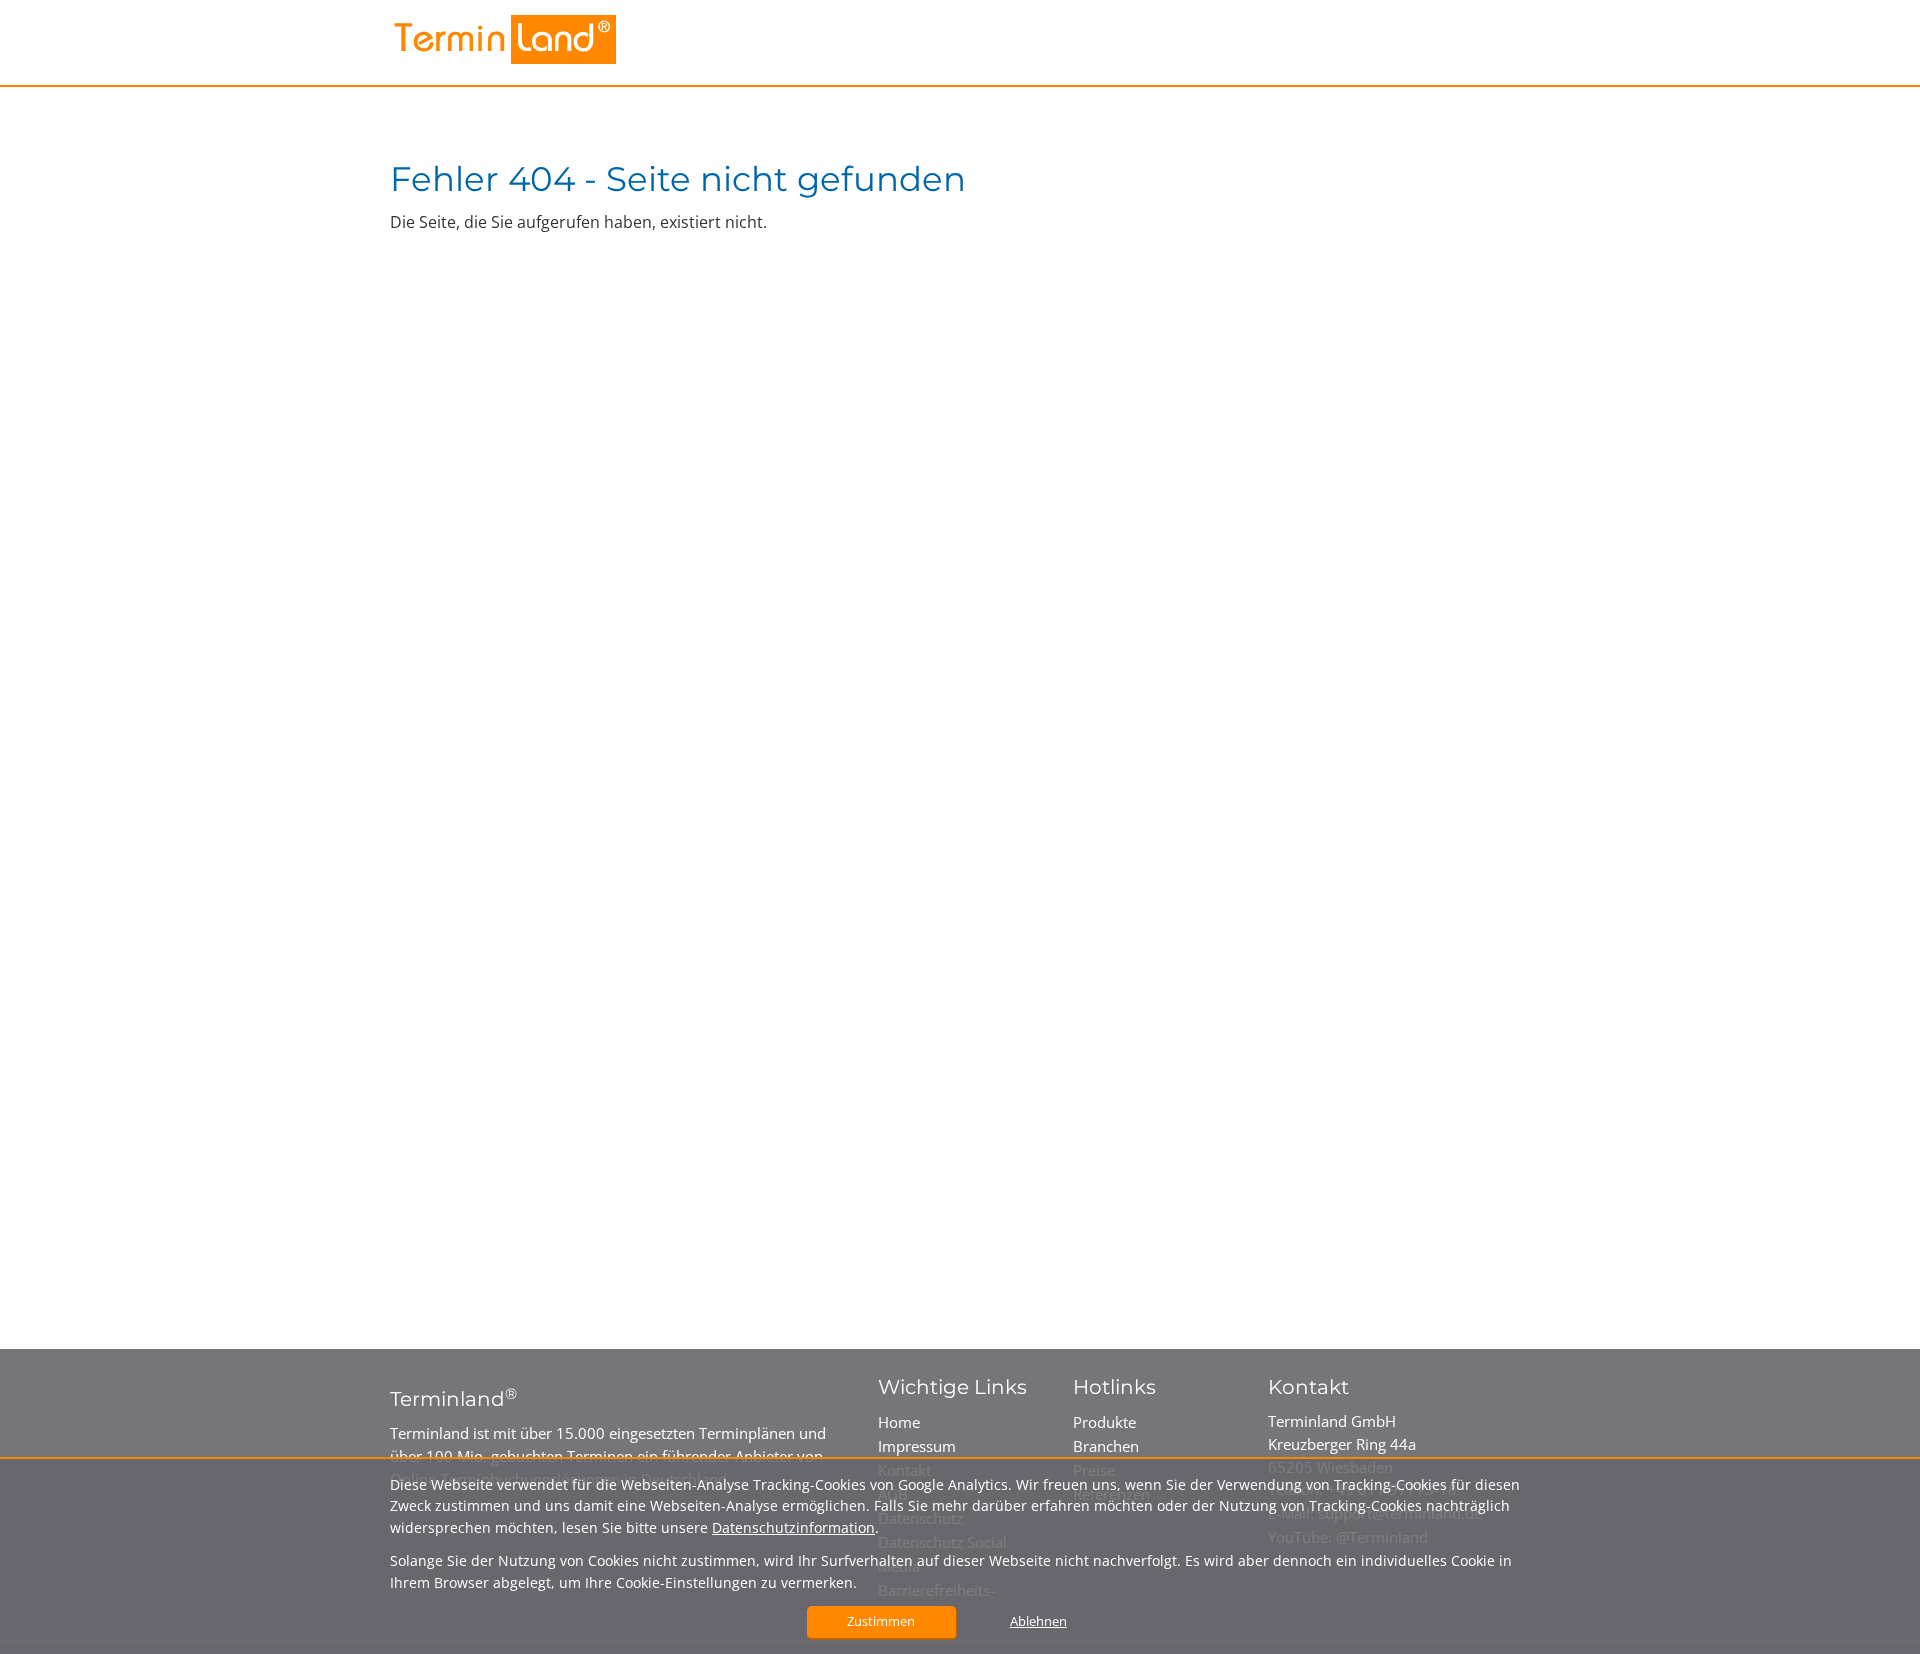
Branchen (1106, 1446)
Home (899, 1422)
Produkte (1104, 1422)
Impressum (917, 1446)
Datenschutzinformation (793, 1527)
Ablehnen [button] (1038, 1621)
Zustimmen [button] (881, 1621)
